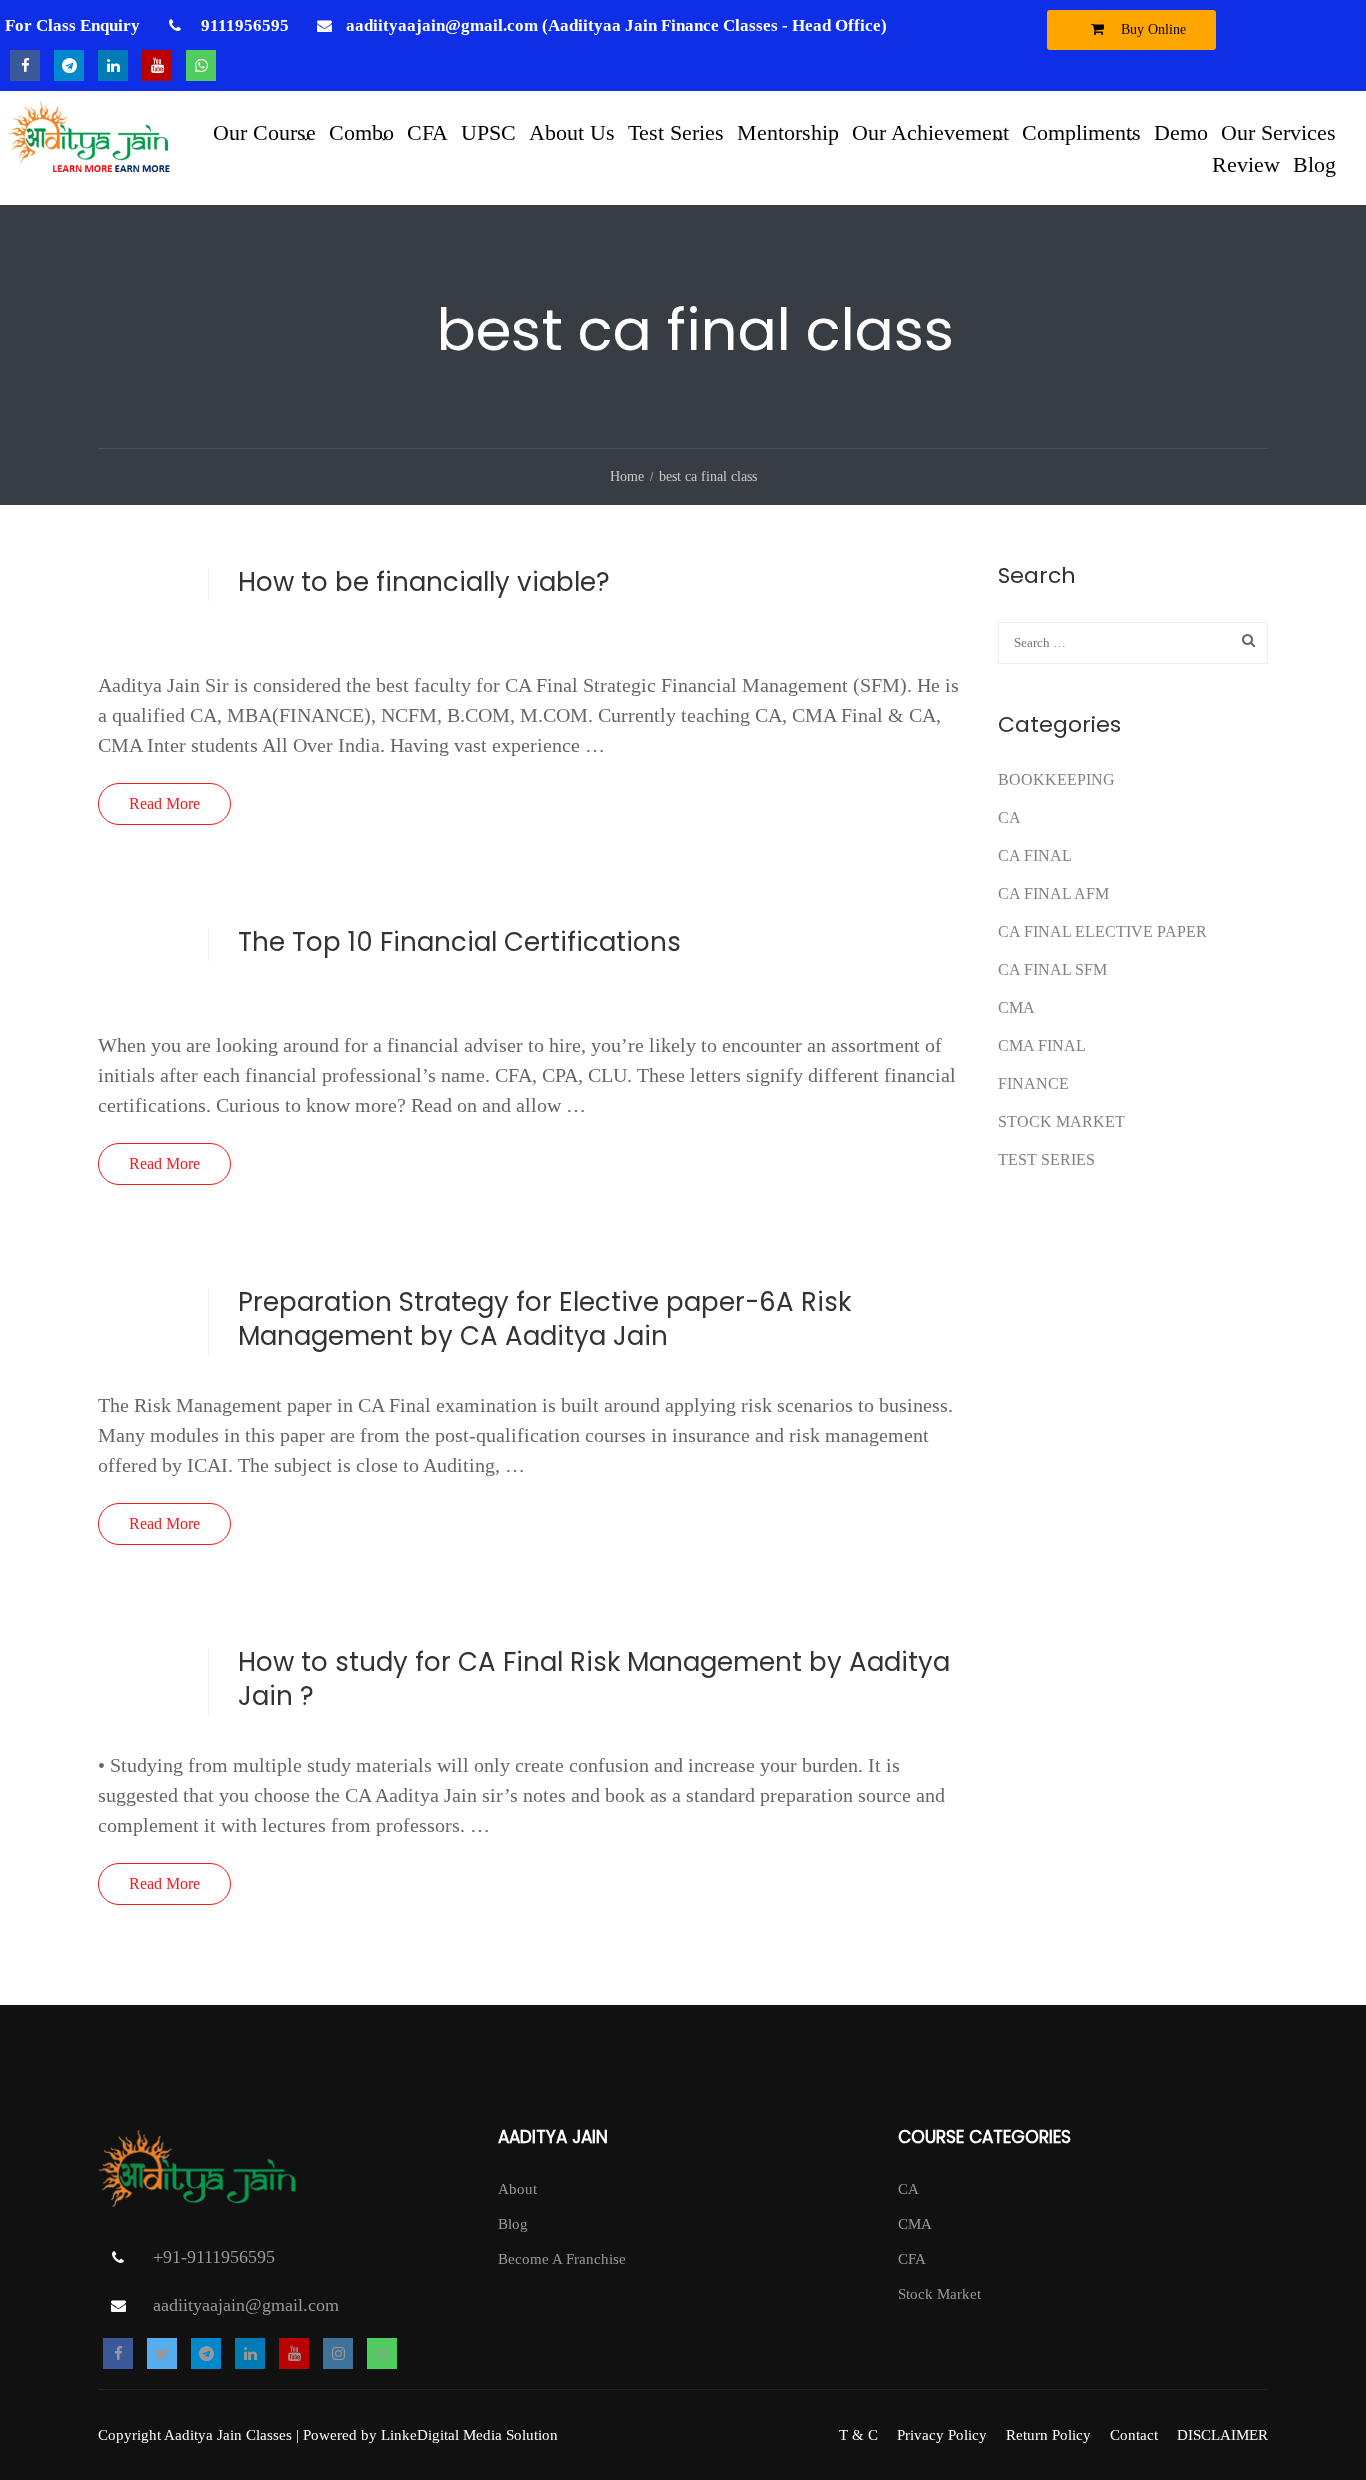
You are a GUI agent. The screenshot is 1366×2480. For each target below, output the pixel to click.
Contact (1134, 2435)
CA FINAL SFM (1052, 969)
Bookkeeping (1056, 779)
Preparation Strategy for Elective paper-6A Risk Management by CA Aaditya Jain (544, 1319)
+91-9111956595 (214, 2257)
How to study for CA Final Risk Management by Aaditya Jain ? (594, 1679)
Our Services (1278, 131)
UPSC (488, 131)
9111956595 (243, 25)
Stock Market (1061, 1121)
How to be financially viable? (424, 582)
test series (1046, 1159)
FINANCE (1033, 1083)
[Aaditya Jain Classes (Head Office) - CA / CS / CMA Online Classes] (92, 148)
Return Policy (1048, 2435)
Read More (164, 803)
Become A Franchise (562, 2259)
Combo (361, 131)
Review (1246, 163)
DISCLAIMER (1222, 2435)
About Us (572, 131)
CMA (1016, 1007)
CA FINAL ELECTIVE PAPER (1102, 931)
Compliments (1081, 131)
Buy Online (1151, 29)
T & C (858, 2435)
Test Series (676, 131)
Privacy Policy (942, 2435)
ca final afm (1053, 893)
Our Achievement (930, 131)
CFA (427, 131)
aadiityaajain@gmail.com (246, 2305)
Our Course (264, 131)
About (517, 2189)
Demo (1181, 131)
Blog (1314, 163)
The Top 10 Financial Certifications (459, 942)
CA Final (1035, 855)
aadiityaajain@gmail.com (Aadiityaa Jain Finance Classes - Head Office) (616, 25)
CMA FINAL (1042, 1045)
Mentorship (788, 131)
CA (1009, 817)
